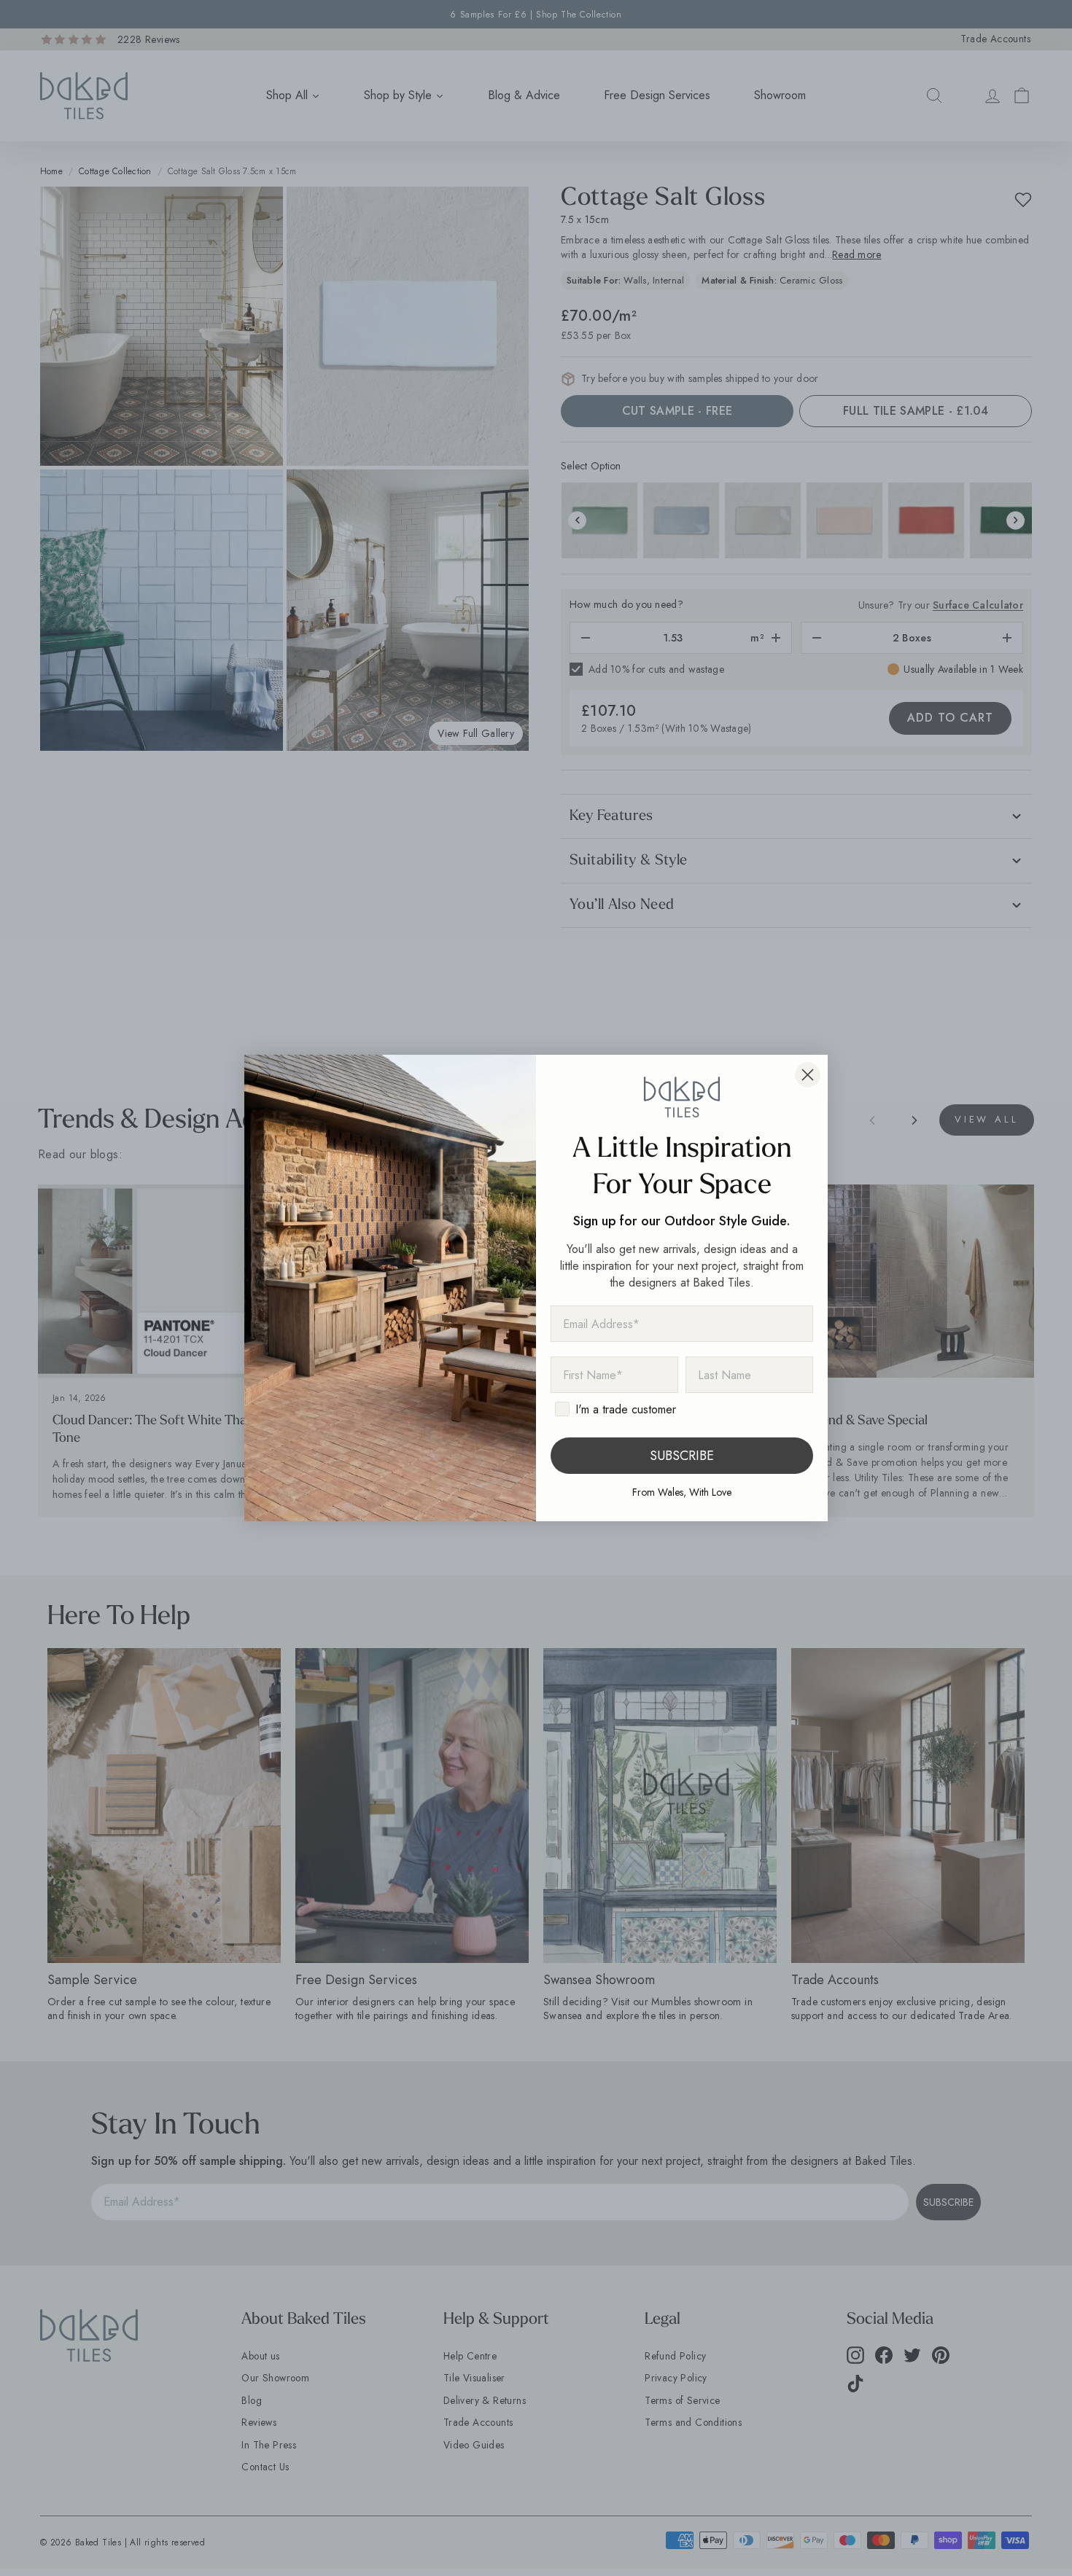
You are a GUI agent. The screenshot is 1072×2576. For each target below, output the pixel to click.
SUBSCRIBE (682, 1456)
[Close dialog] (808, 1075)
